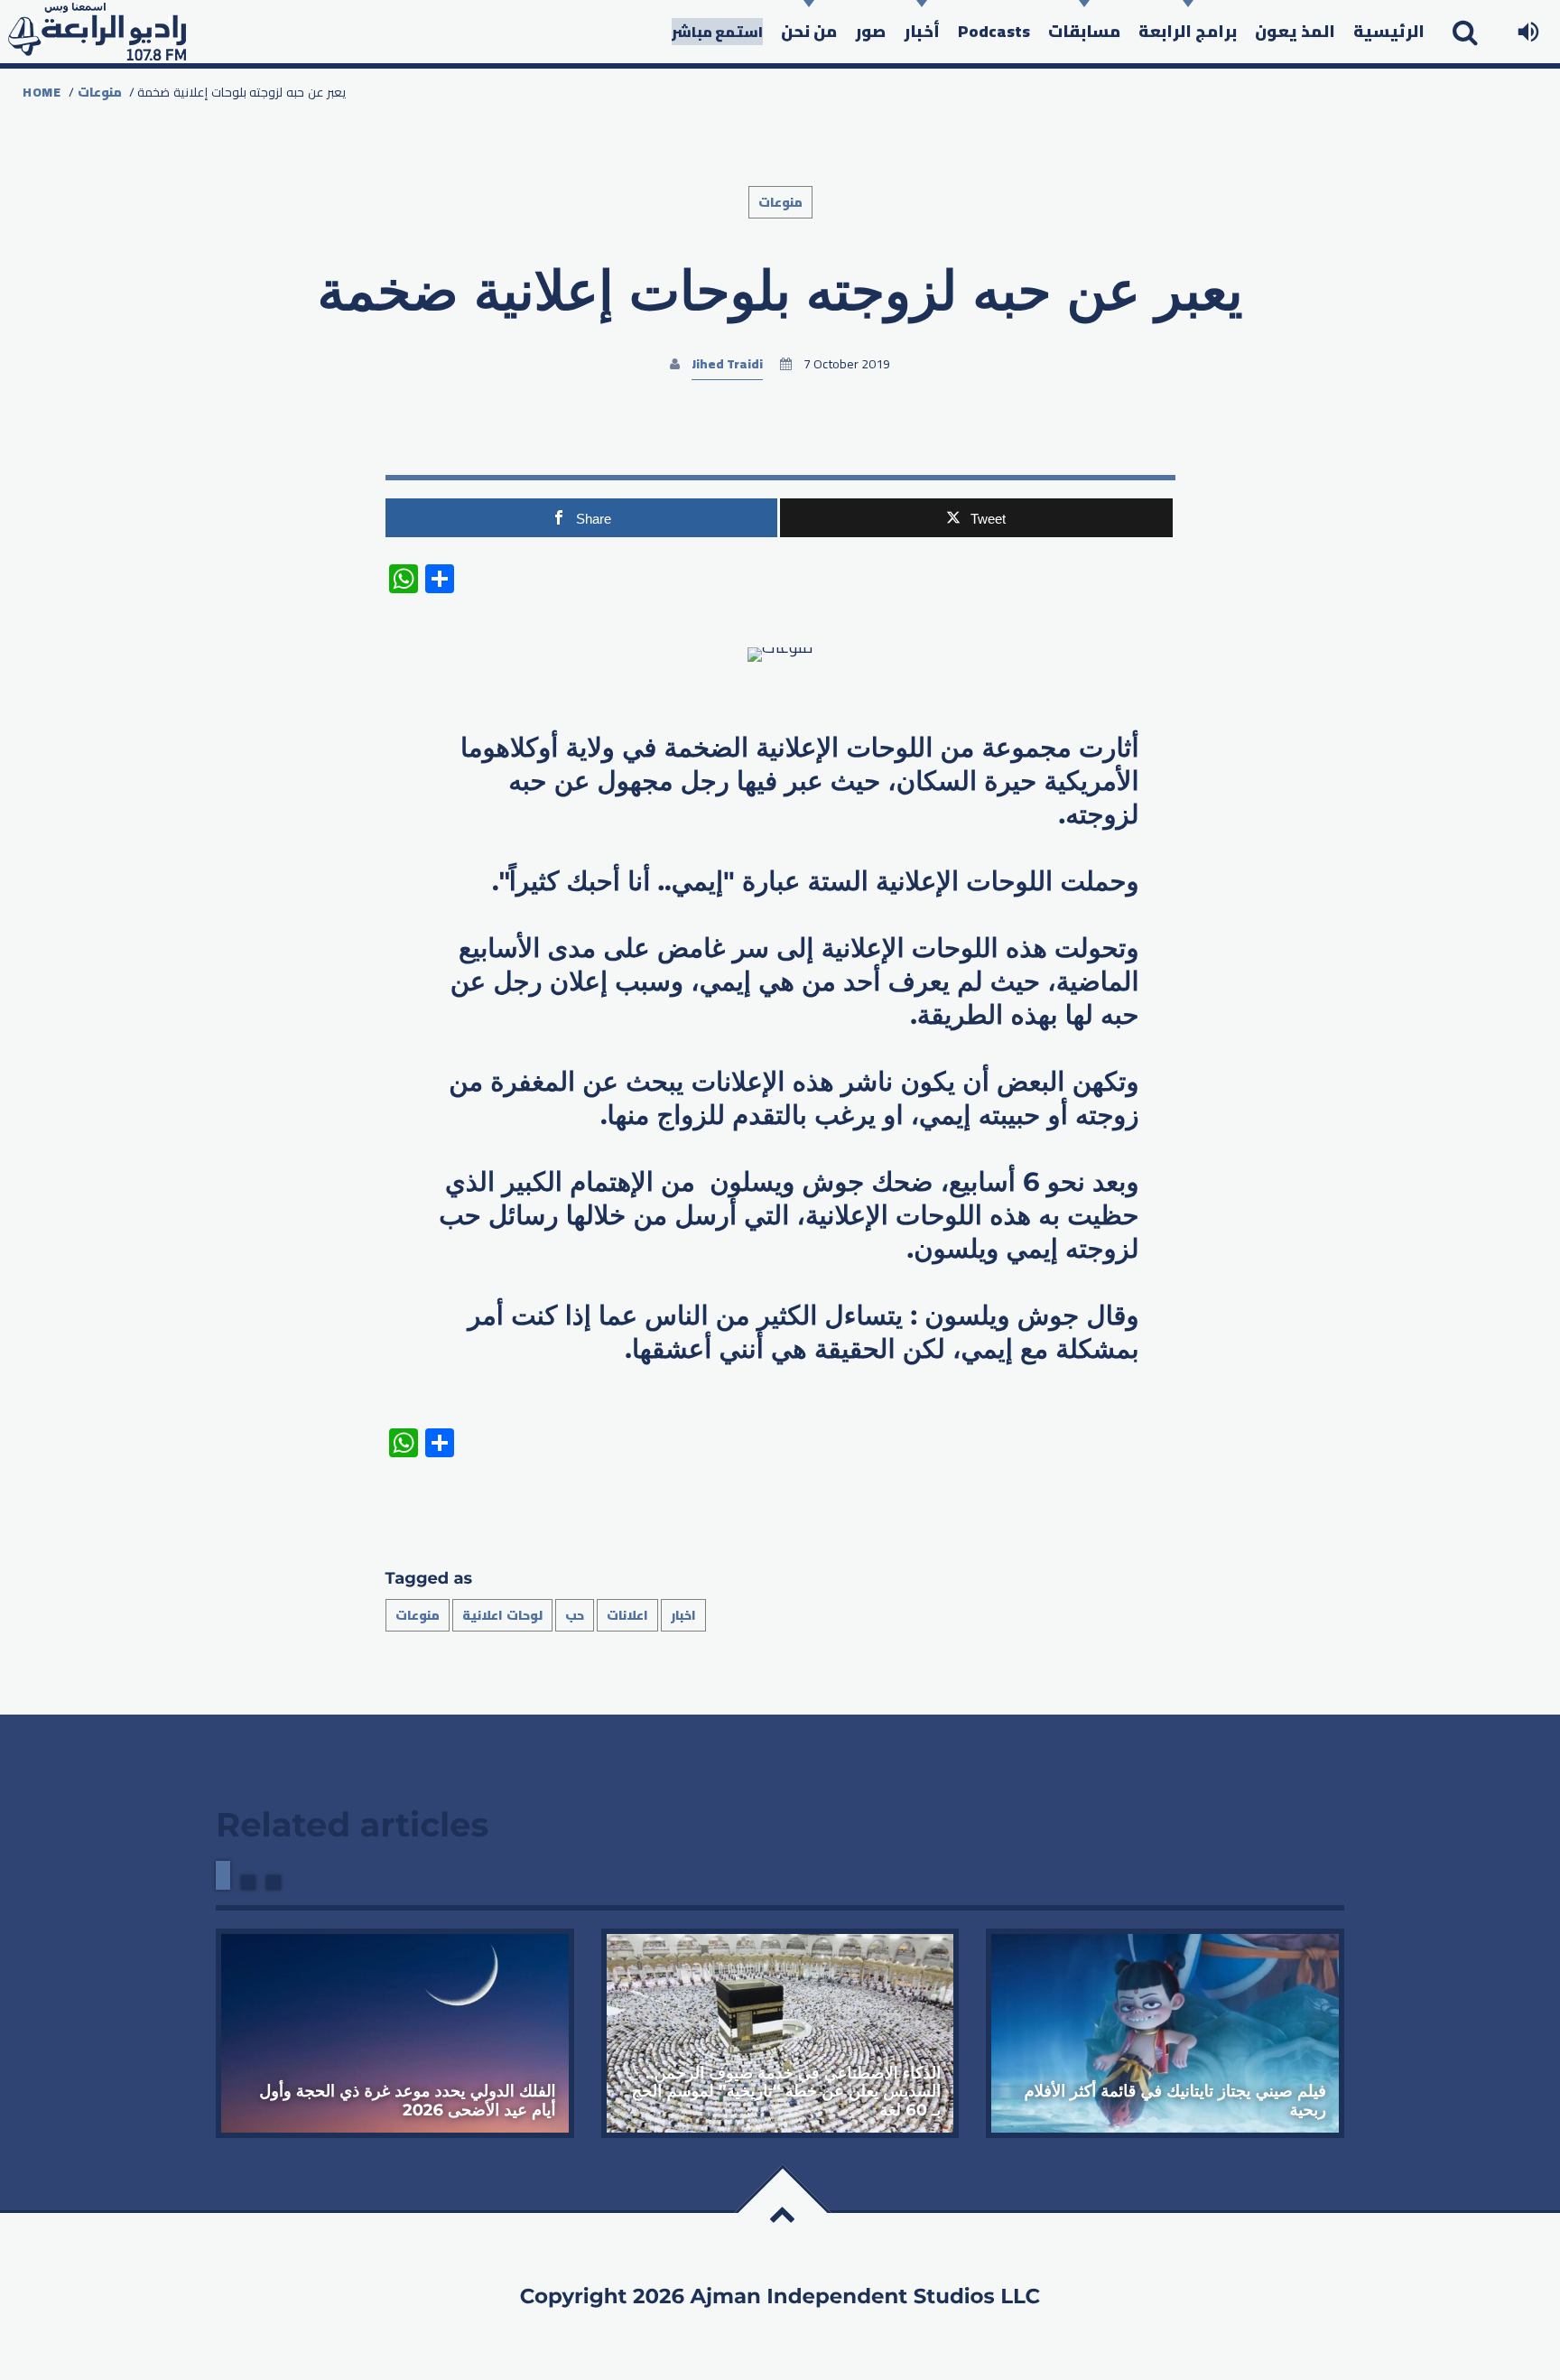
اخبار (683, 1615)
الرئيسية (1389, 31)
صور (870, 31)
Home (42, 92)
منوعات (100, 92)
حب (575, 1615)
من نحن (809, 31)
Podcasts (994, 31)
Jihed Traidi (727, 364)
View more (395, 2033)
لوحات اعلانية (502, 1615)
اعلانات (627, 1615)
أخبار (922, 31)
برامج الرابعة (1188, 31)
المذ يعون (1295, 31)
